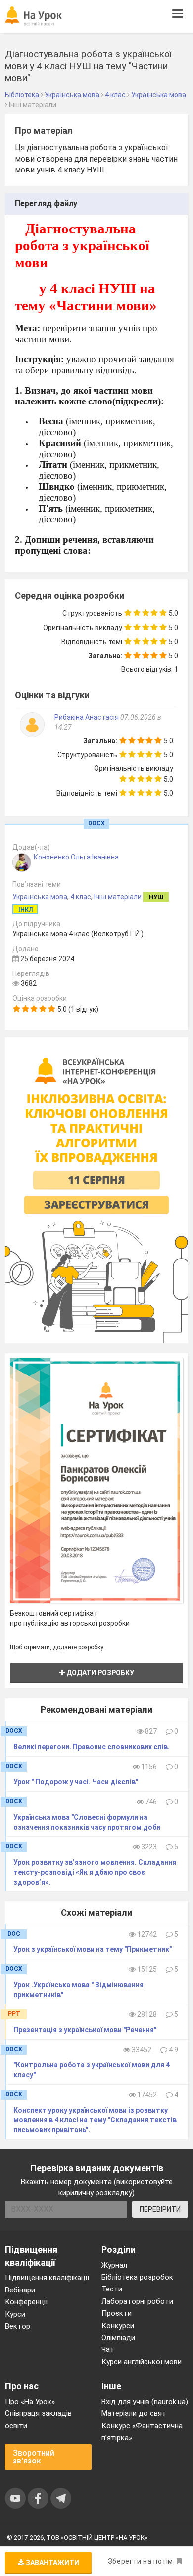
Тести (112, 2289)
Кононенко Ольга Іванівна (76, 857)
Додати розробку (99, 1673)
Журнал (114, 2265)
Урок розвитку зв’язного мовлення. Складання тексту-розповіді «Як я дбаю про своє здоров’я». (95, 1872)
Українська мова (40, 897)
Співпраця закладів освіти (38, 2419)
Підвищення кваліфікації (47, 2278)
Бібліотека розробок (137, 2277)
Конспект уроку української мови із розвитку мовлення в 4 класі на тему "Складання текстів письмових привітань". (95, 2120)
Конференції (26, 2302)
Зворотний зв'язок (34, 2457)
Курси (15, 2314)
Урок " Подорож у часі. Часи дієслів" (76, 1782)
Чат (108, 2349)
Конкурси (118, 2326)
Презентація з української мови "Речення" (85, 2030)
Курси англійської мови (142, 2362)
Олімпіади (118, 2338)
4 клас (81, 897)
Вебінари (20, 2290)
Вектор (18, 2326)
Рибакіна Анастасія (87, 717)
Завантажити (52, 2563)
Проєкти (117, 2313)
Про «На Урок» (30, 2402)
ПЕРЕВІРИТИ (160, 2209)
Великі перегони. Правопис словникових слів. (92, 1747)
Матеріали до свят (134, 2413)
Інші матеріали (118, 897)
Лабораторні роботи (137, 2301)
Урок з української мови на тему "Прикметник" (93, 1949)
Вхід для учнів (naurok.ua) (145, 2402)
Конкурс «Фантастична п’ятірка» (142, 2432)
